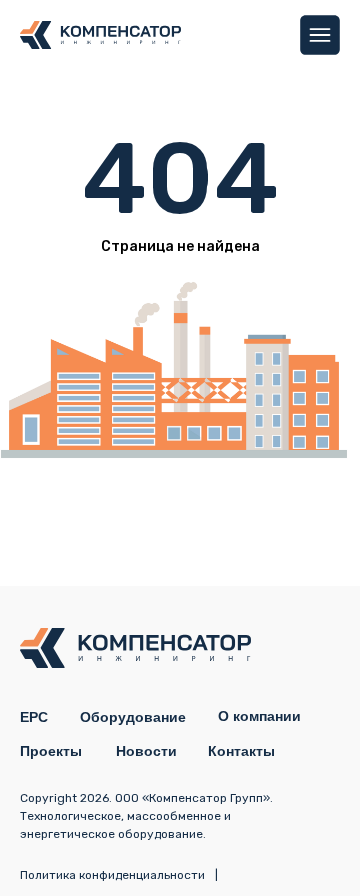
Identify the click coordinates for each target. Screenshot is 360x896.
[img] (320, 35)
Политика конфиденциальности (112, 875)
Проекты (51, 751)
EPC (34, 717)
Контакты (241, 751)
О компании (259, 716)
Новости (146, 751)
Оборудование (133, 717)
